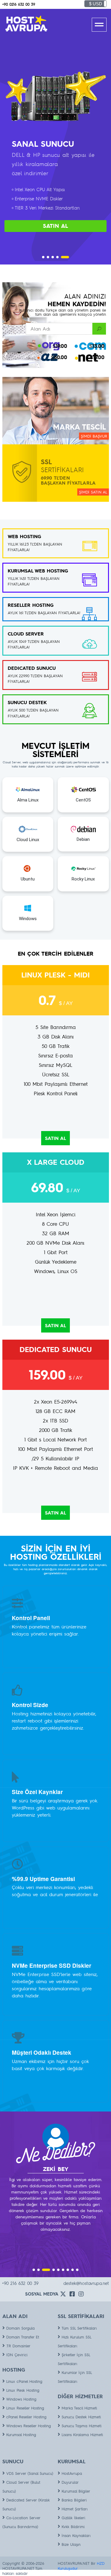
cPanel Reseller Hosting (26, 2417)
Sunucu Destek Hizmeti (81, 2417)
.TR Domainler (18, 2346)
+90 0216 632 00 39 (19, 4)
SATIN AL (55, 226)
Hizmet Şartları (75, 2509)
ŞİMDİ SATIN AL (93, 492)
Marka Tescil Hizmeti (79, 2408)
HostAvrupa (72, 2473)
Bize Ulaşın (71, 2544)
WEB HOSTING (24, 536)
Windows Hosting (21, 2399)
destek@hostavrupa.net (86, 2283)
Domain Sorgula (20, 2328)
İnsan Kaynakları (76, 2535)
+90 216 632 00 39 (20, 2283)
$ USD (96, 4)
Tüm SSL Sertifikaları (79, 2328)
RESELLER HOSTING (31, 605)
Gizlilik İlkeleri (73, 2518)
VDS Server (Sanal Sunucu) (30, 2473)
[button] (43, 257)
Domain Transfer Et (23, 2337)
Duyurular (70, 2482)
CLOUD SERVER (26, 634)
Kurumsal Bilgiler (76, 2491)
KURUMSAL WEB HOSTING (38, 571)
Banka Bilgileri (74, 2500)
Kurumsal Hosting (21, 2435)
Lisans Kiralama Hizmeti (82, 2435)
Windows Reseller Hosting (29, 2426)
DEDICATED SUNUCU (32, 668)
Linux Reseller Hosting (25, 2408)
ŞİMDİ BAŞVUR (94, 436)
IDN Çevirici (17, 2355)
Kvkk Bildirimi (73, 2527)
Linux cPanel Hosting (24, 2381)
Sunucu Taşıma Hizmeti (82, 2426)
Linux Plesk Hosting (23, 2390)
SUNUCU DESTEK (27, 702)
